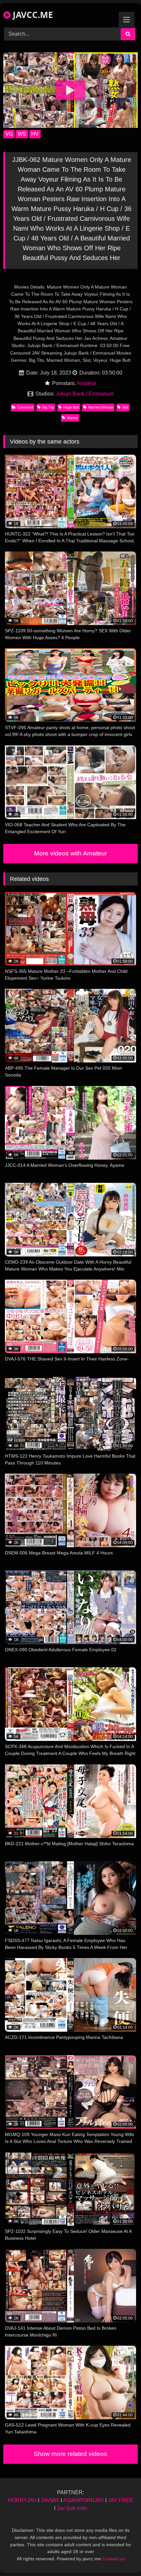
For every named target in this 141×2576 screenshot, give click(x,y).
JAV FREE (121, 2500)
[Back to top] (121, 2557)
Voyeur (72, 418)
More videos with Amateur (70, 853)
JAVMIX (50, 2500)
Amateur (87, 383)
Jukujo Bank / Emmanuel (85, 394)
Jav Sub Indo (72, 2508)
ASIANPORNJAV (83, 2500)
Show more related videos (70, 2454)
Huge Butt (71, 407)
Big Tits (48, 407)
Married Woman (101, 407)
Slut (125, 407)
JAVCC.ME (32, 15)
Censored (25, 407)
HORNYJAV (22, 2500)
